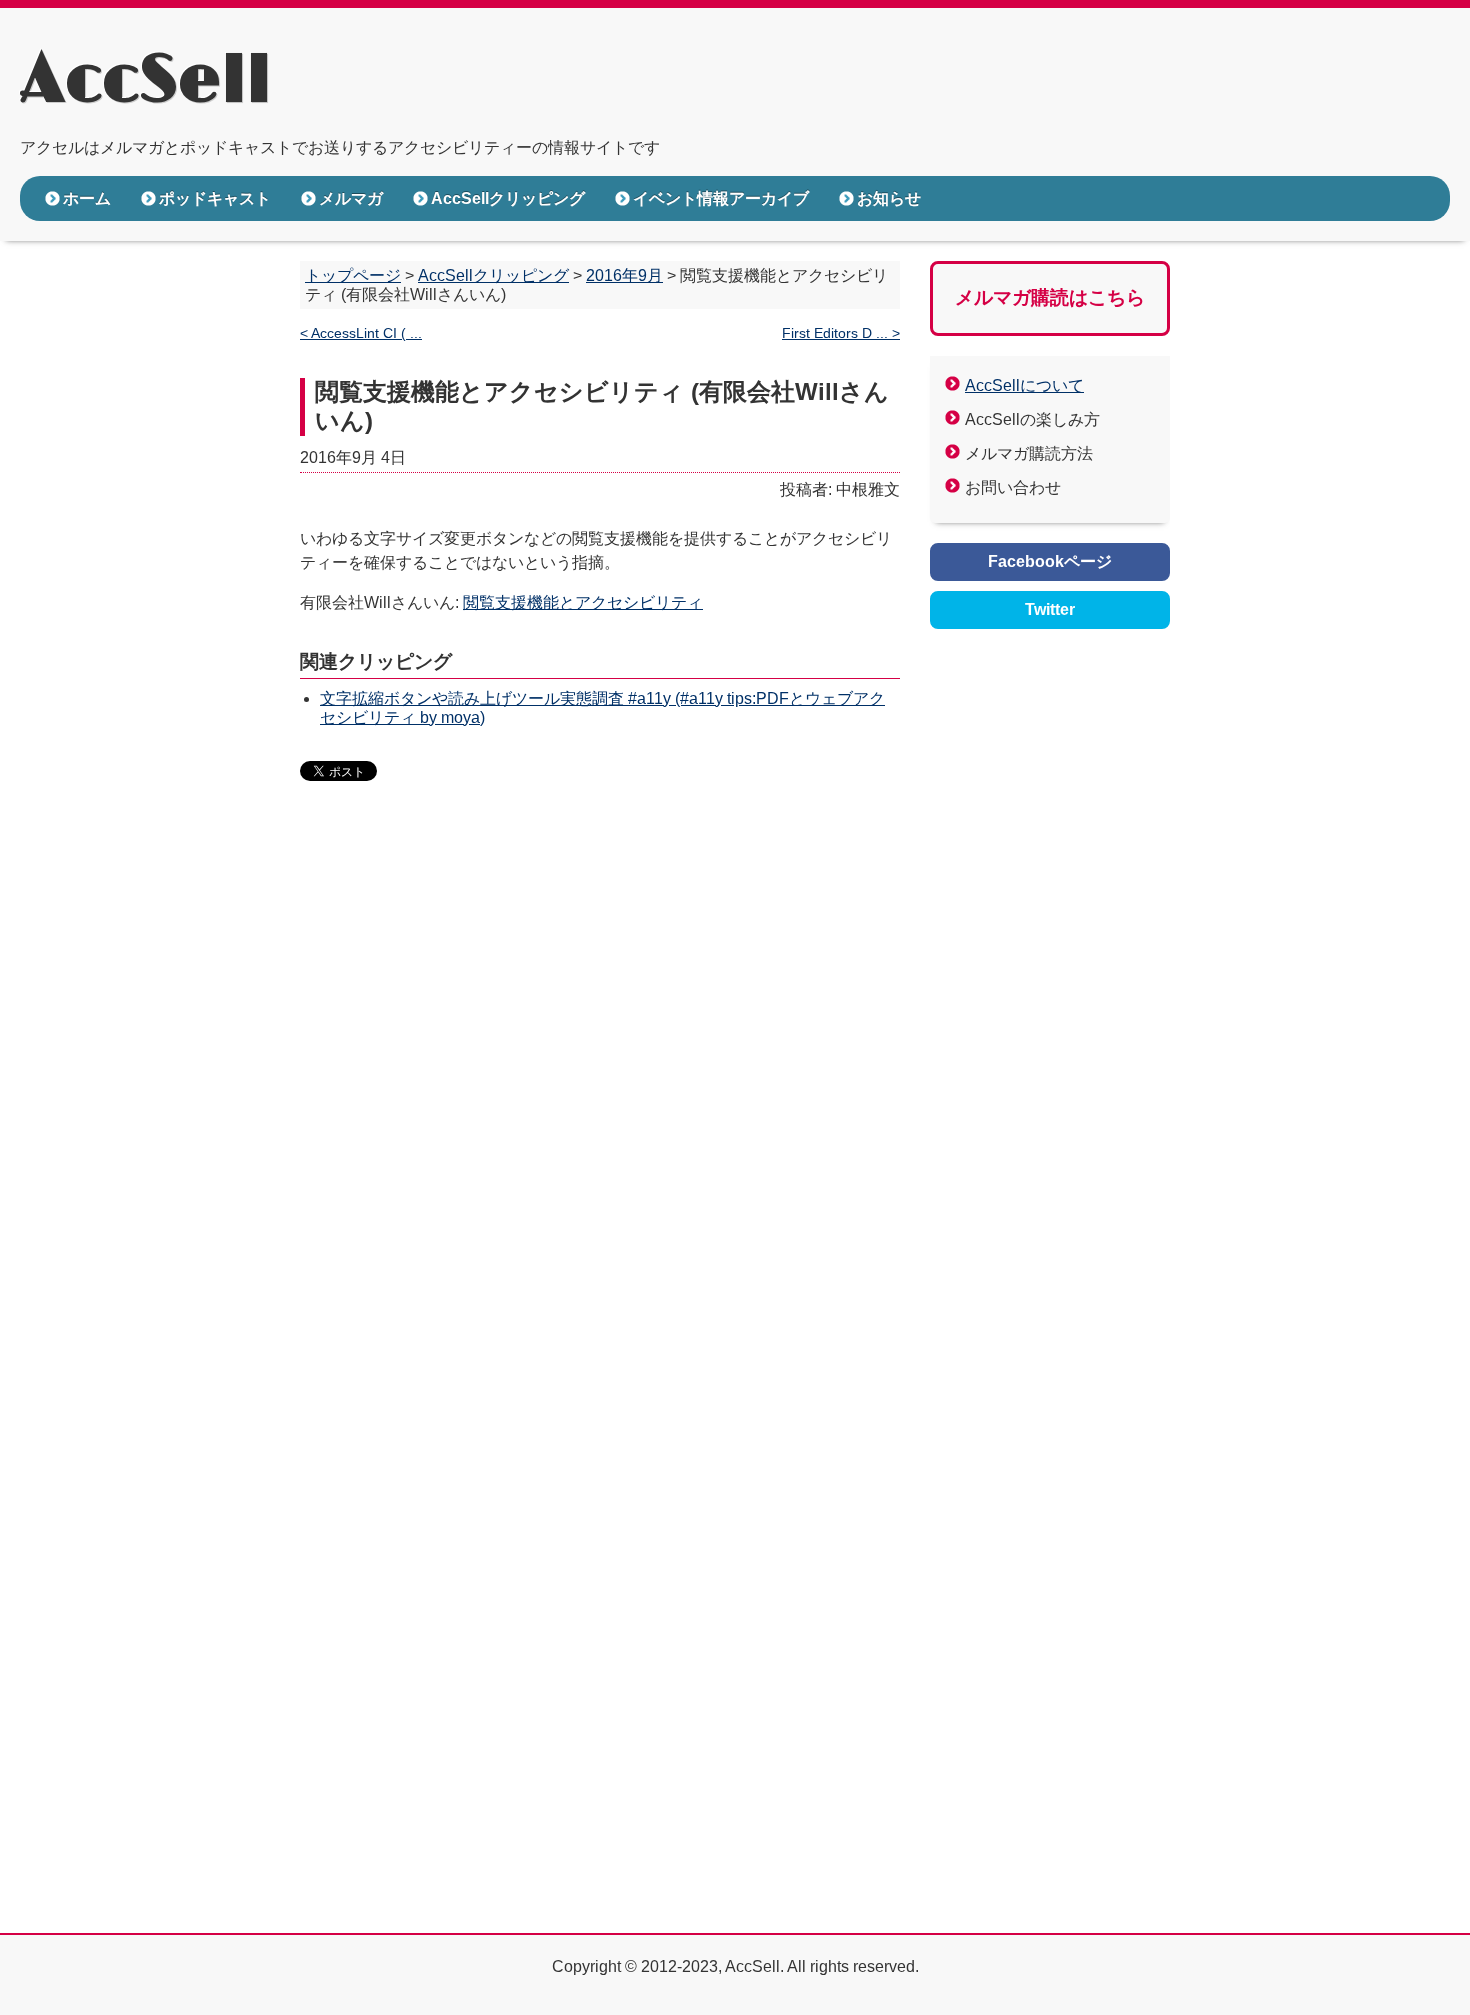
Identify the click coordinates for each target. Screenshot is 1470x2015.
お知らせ (889, 198)
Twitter (1050, 609)
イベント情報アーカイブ (721, 198)
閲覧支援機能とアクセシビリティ (583, 602)
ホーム (87, 198)
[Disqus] (600, 1104)
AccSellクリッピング (508, 198)
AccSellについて (1024, 385)
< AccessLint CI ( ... (361, 333)
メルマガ (351, 198)
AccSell (145, 81)
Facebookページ (1050, 561)
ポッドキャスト (215, 198)
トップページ (353, 275)
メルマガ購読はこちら (1050, 297)
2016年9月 (624, 275)
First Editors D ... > (841, 333)
